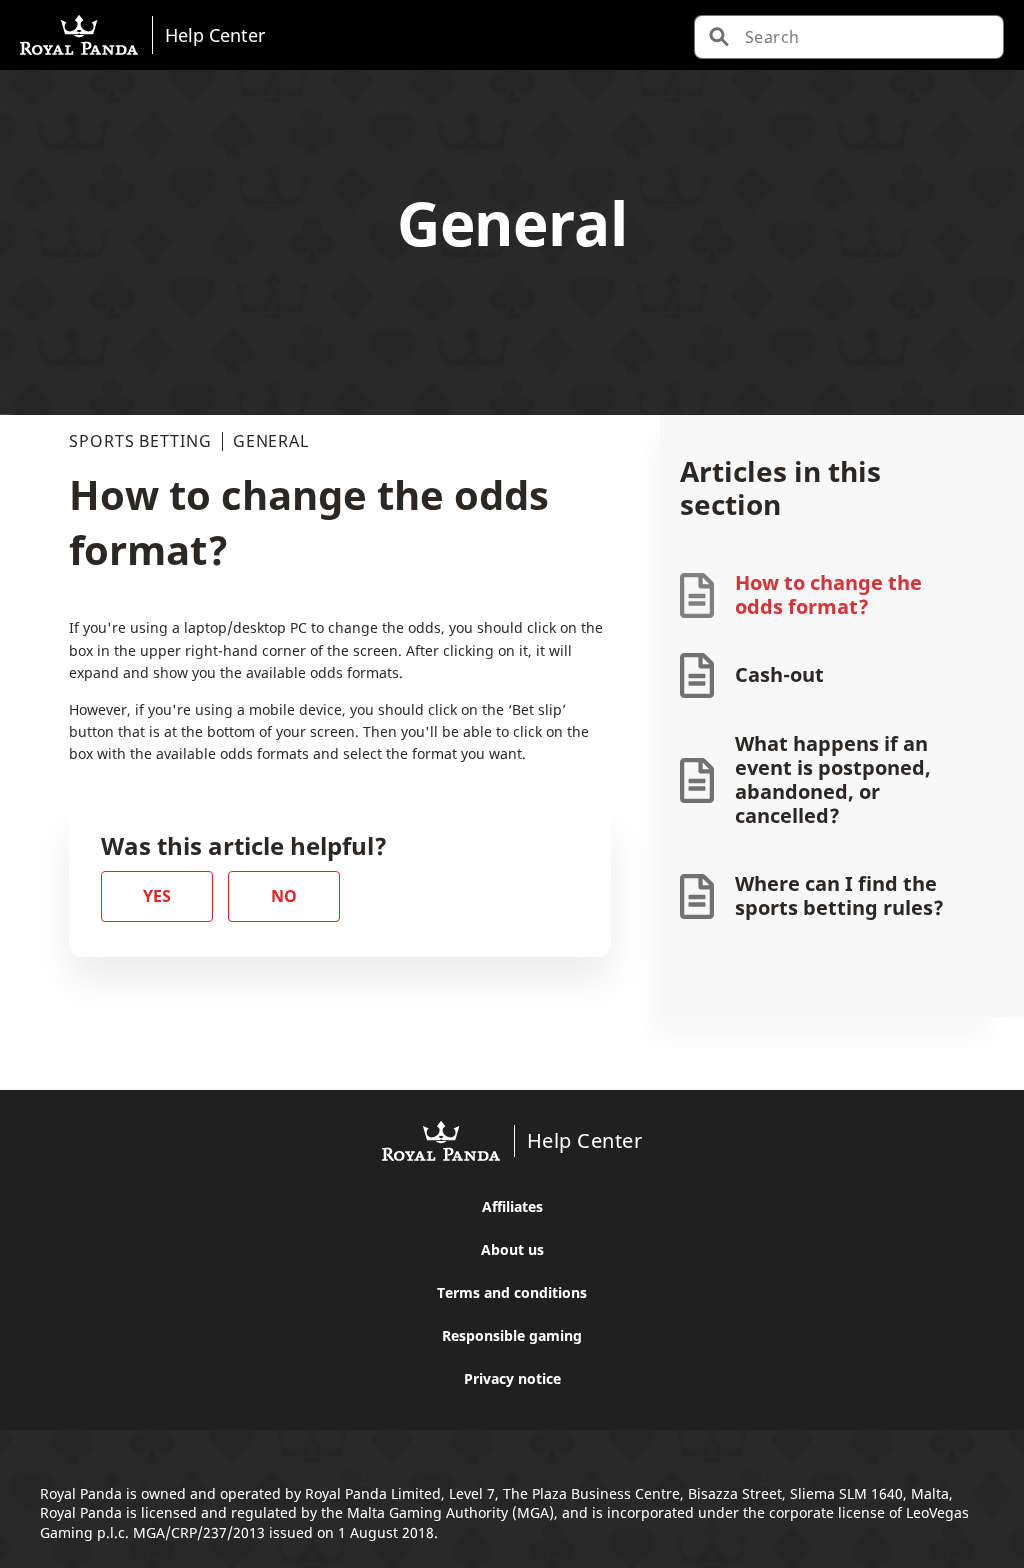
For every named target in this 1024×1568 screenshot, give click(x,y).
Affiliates (512, 1206)
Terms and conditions (512, 1292)
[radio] (157, 896)
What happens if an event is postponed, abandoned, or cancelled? (833, 779)
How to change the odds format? (828, 594)
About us (512, 1249)
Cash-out (779, 674)
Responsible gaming (512, 1335)
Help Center (215, 34)
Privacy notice (512, 1378)
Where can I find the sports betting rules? (839, 895)
